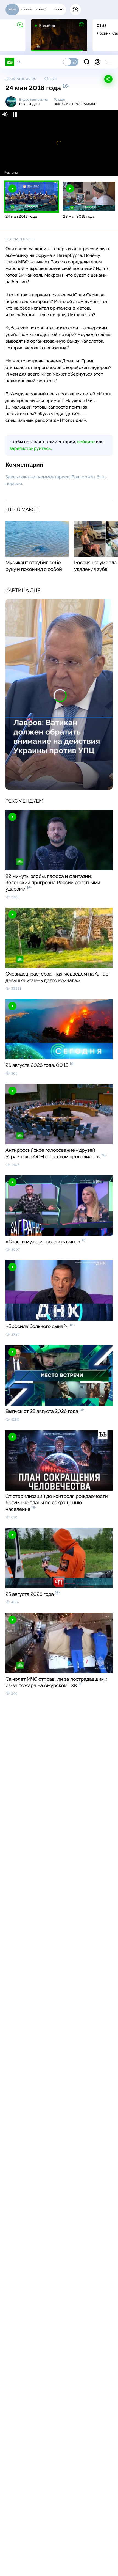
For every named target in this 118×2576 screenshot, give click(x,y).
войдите (86, 442)
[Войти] (98, 62)
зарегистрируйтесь (30, 448)
